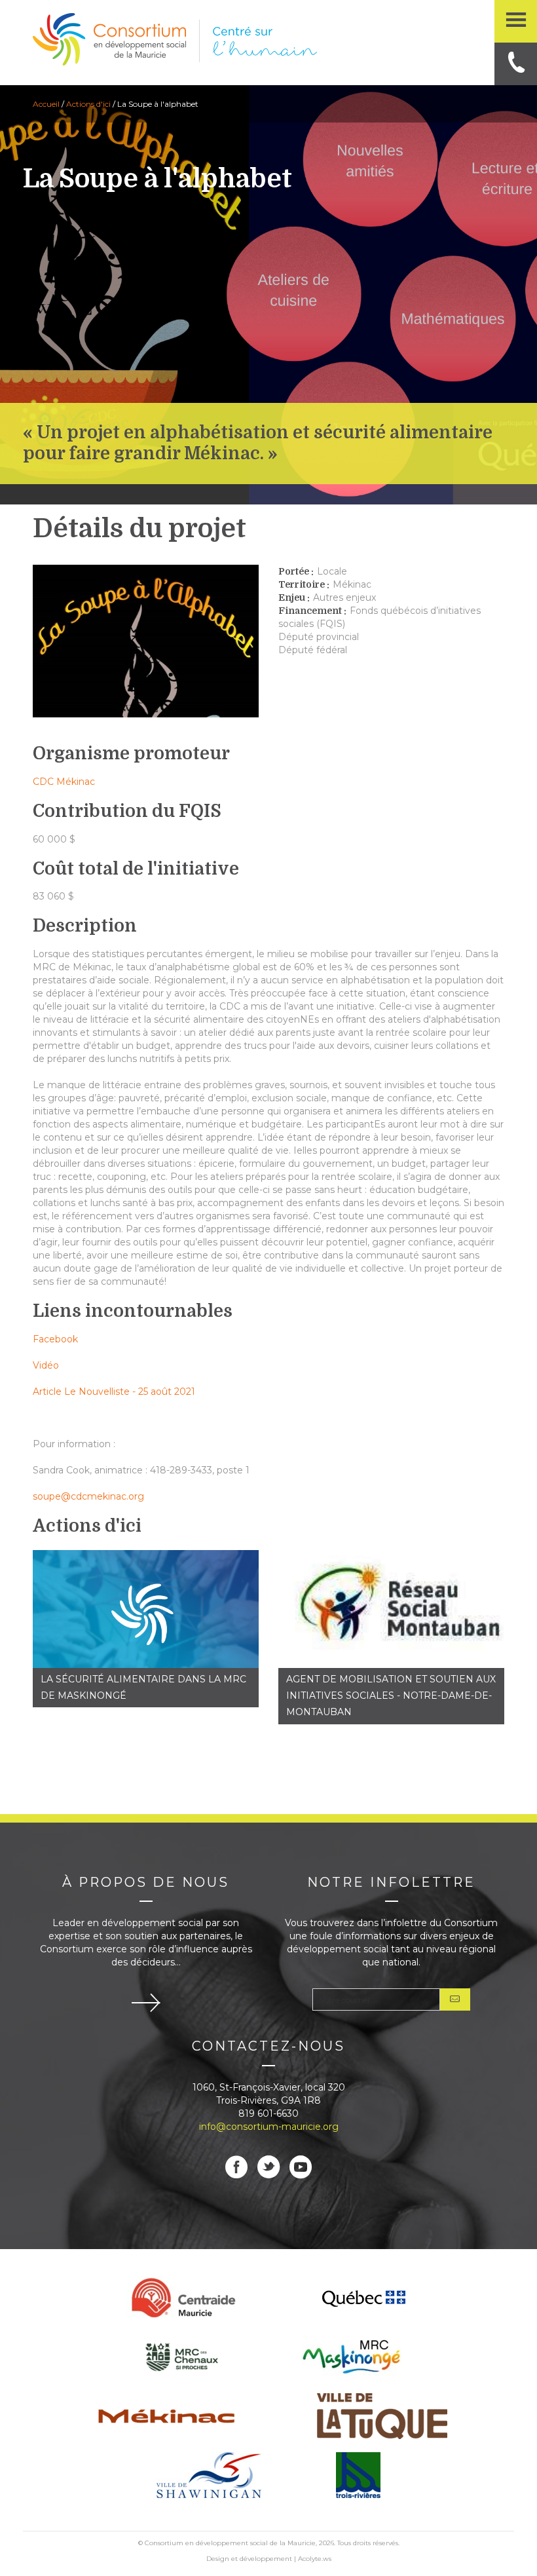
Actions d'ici (88, 104)
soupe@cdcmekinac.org (88, 1496)
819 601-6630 (268, 2113)
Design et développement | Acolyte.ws (269, 2558)
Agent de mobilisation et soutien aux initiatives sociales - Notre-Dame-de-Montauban (391, 1695)
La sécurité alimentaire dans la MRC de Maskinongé (143, 1687)
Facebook (55, 1339)
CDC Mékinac (64, 782)
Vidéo (46, 1365)
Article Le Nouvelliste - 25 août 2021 (114, 1392)
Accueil (46, 104)
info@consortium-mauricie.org (269, 2127)
